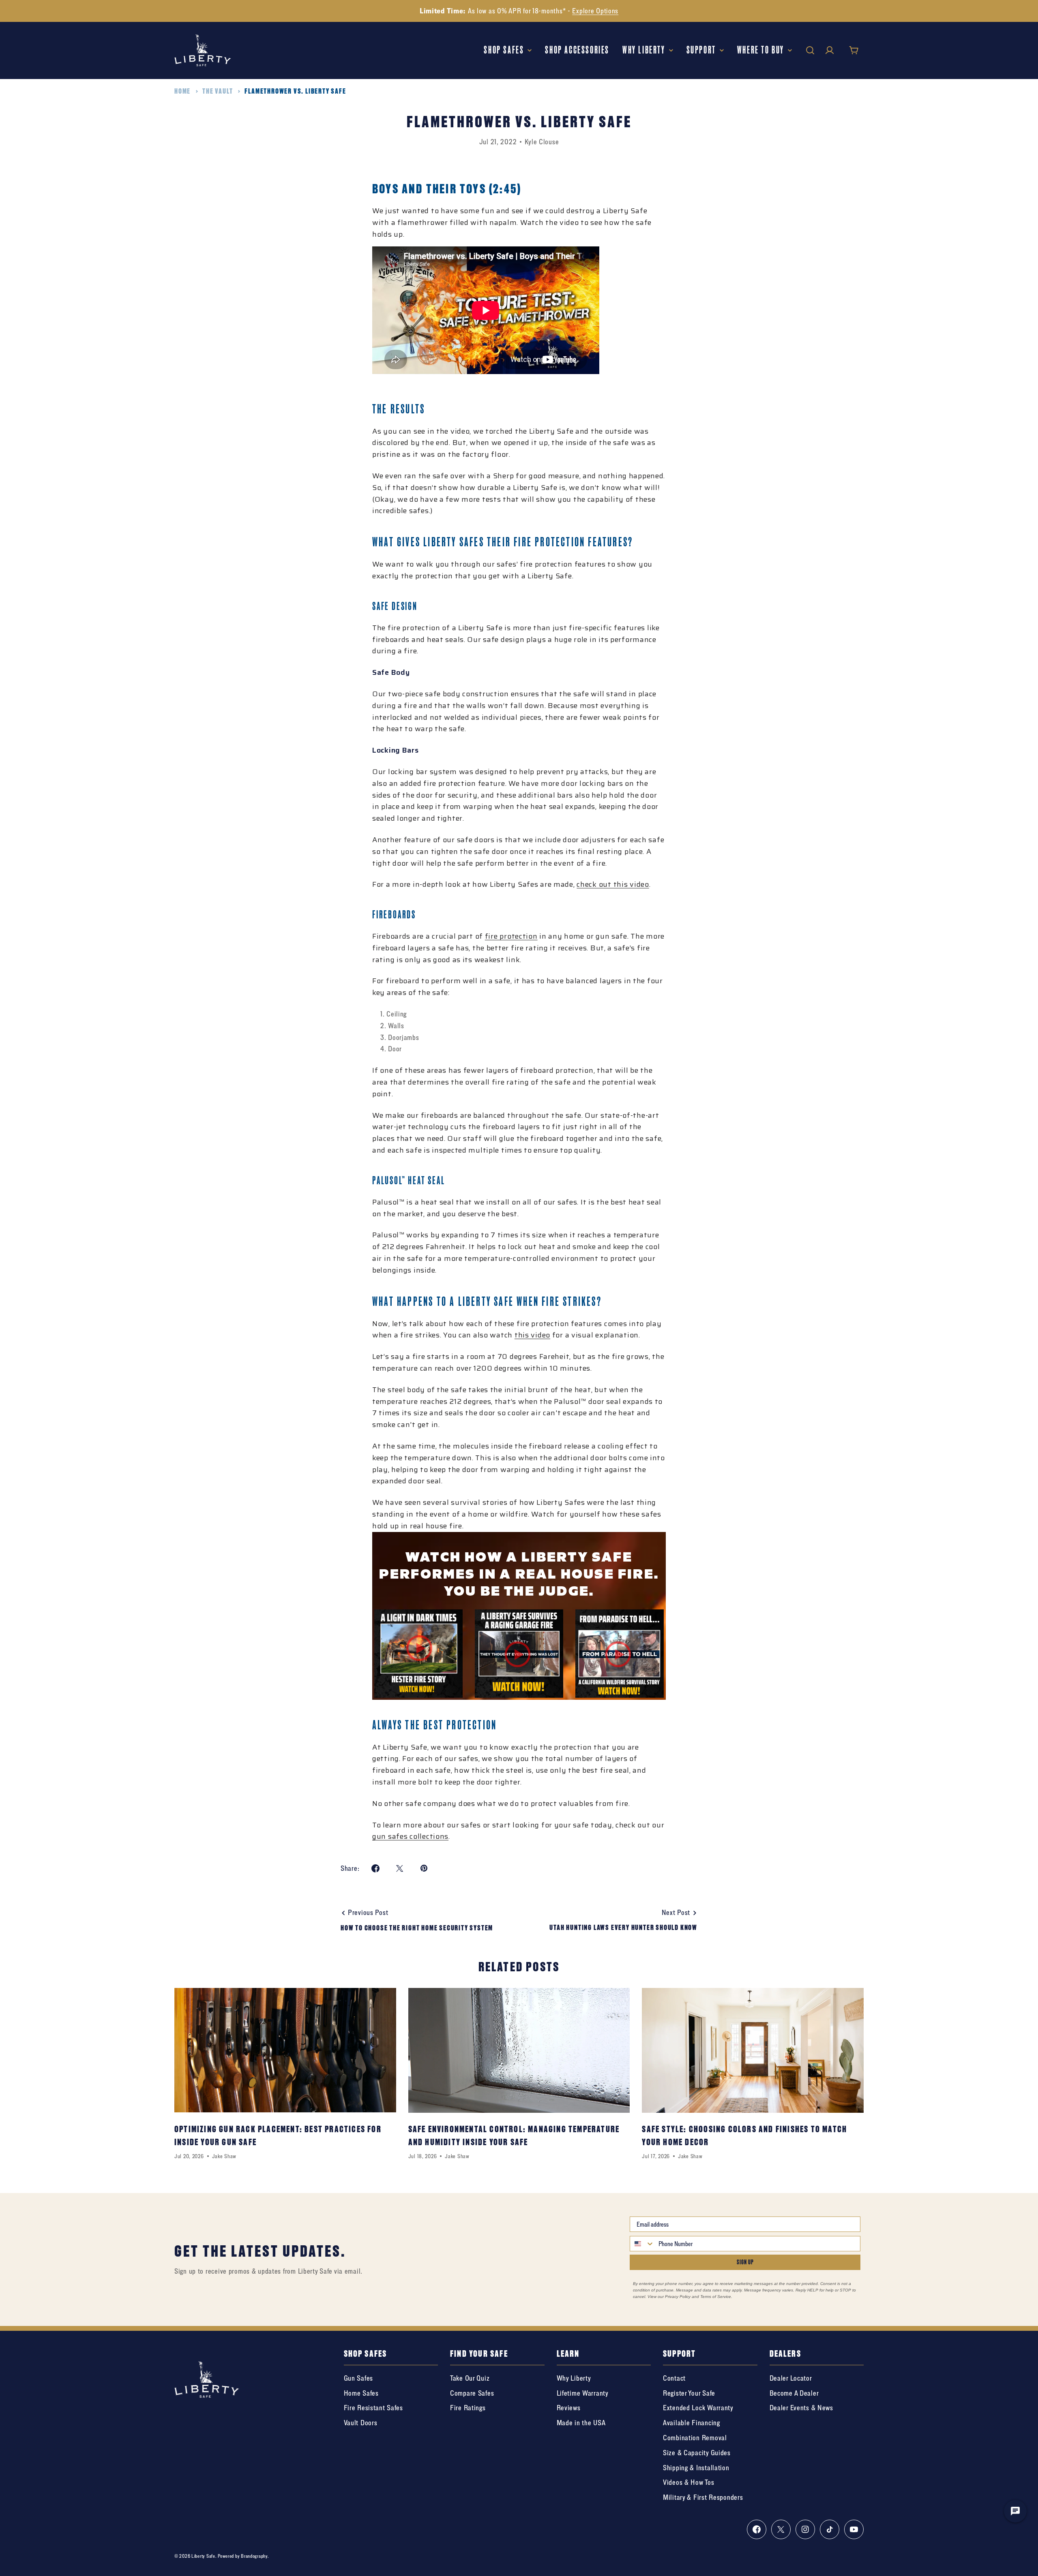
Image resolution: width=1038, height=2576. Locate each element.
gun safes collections (410, 1836)
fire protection (511, 936)
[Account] (830, 50)
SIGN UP (745, 2262)
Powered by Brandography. (243, 2556)
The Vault (218, 91)
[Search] (810, 50)
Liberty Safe (203, 2556)
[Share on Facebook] (375, 1868)
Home (182, 91)
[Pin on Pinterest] (424, 1868)
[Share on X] (400, 1868)
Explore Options (595, 11)
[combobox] (642, 2244)
